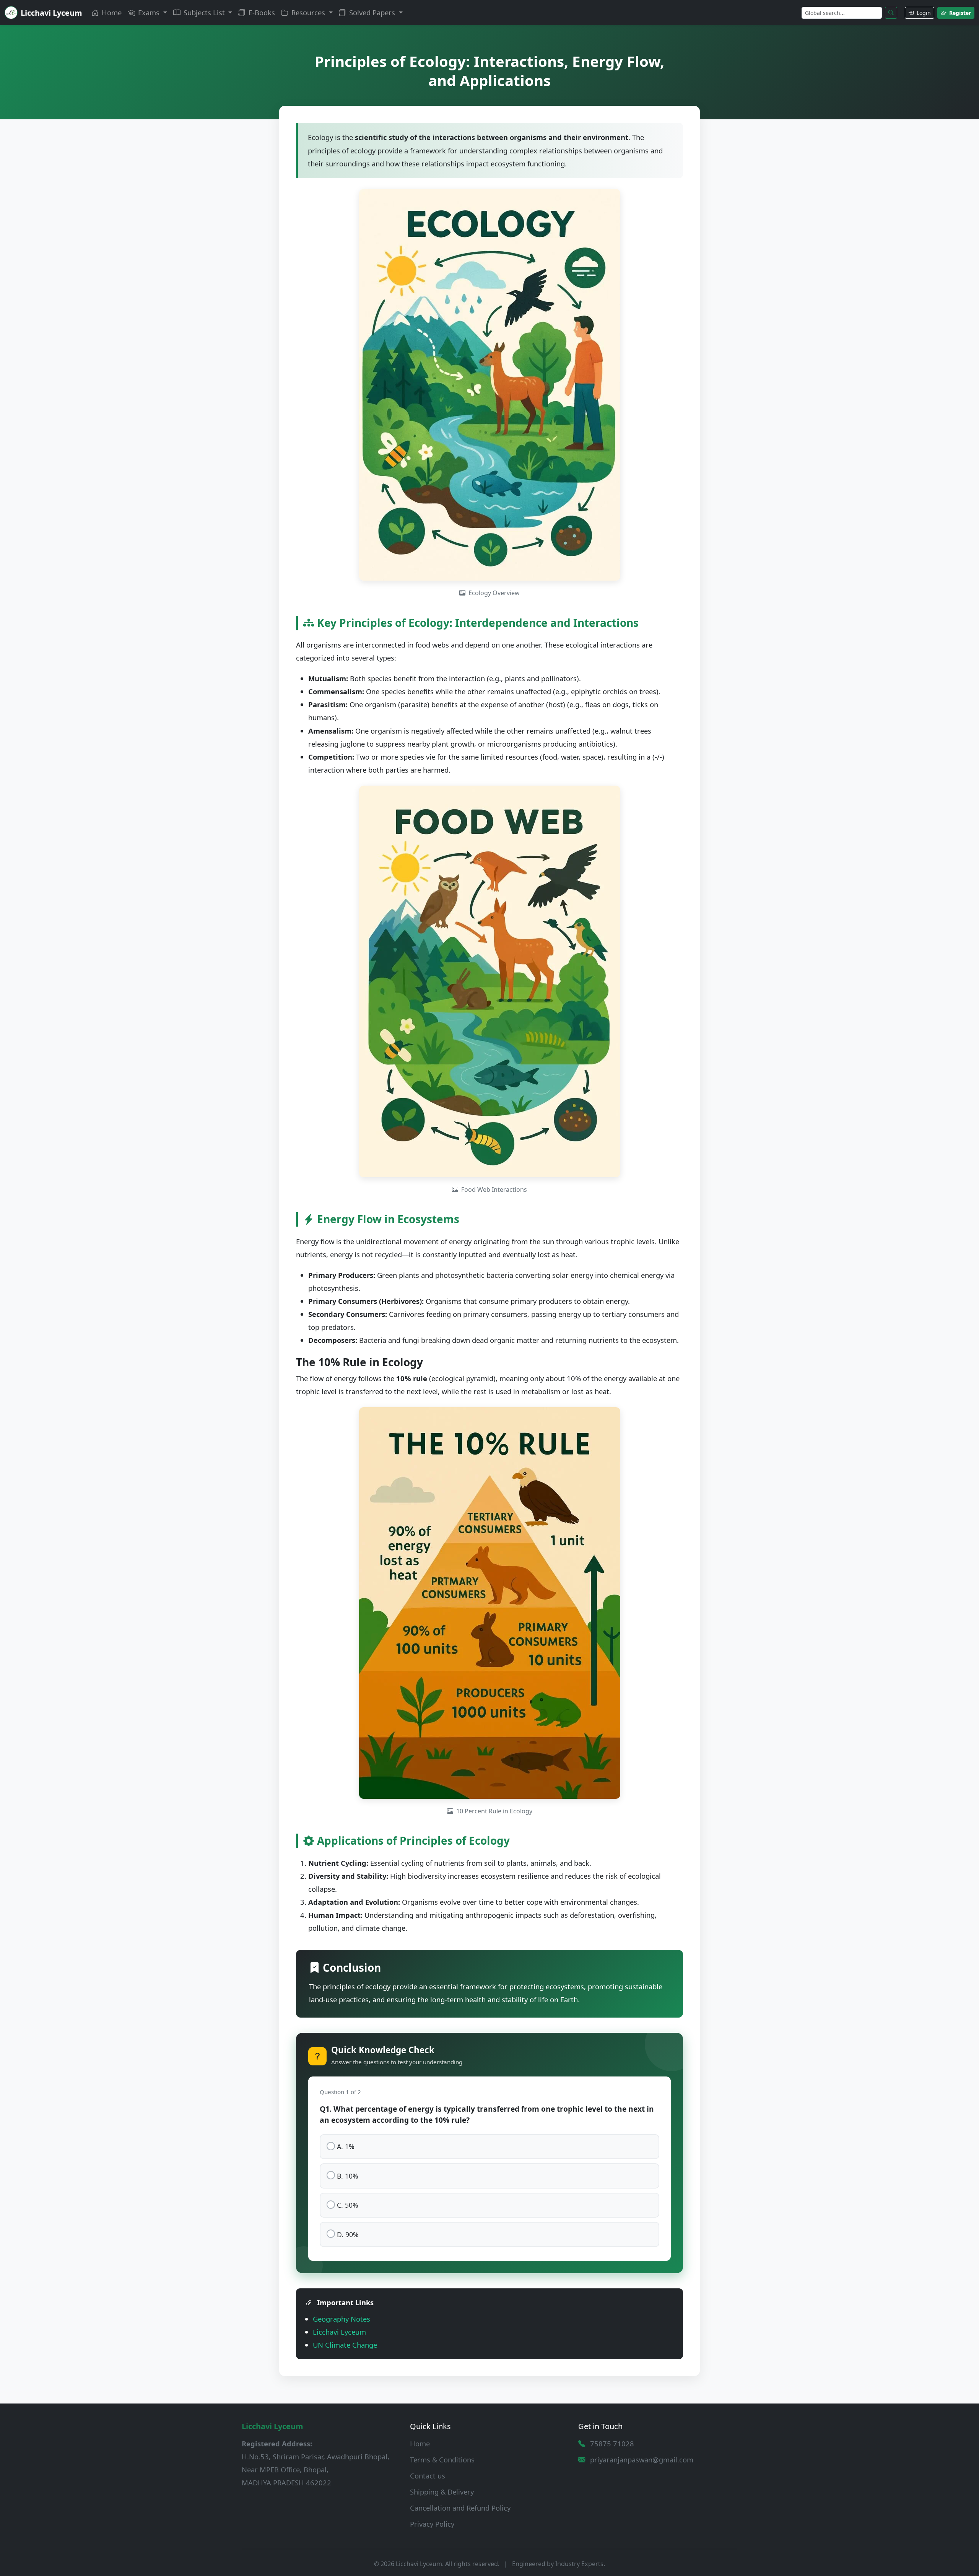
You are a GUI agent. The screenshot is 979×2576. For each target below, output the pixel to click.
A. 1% (346, 2146)
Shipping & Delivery (442, 2492)
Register (959, 13)
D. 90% (348, 2234)
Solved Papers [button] (372, 12)
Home (111, 12)
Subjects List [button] (204, 12)
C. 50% (348, 2205)
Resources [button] (308, 12)
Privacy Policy (432, 2524)
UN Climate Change (345, 2345)
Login (923, 13)
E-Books (261, 12)
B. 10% (348, 2176)
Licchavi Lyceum (339, 2332)
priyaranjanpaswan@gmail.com (642, 2460)
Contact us (428, 2476)
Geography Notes (342, 2319)
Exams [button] (149, 12)
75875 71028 (612, 2443)
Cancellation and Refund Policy (460, 2508)
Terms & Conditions (442, 2460)
